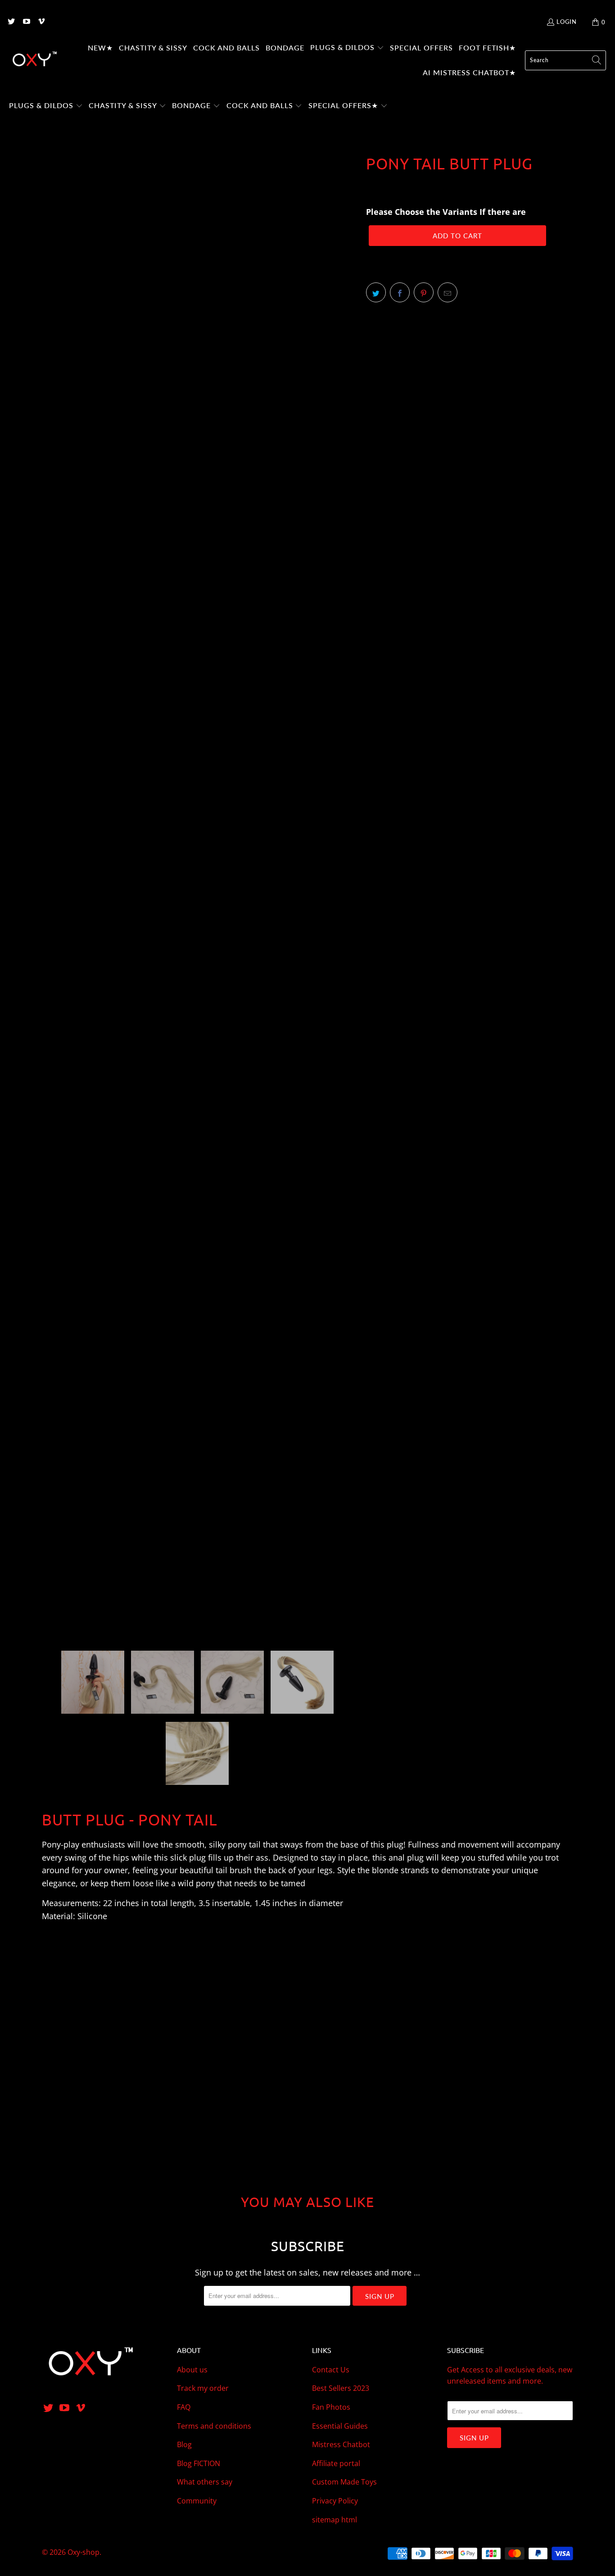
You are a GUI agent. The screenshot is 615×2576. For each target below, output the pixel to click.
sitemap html (335, 2520)
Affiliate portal (336, 2463)
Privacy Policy (335, 2501)
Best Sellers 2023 (341, 2388)
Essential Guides (340, 2426)
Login (567, 22)
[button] (347, 48)
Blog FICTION (199, 2463)
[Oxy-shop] (34, 60)
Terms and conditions (214, 2426)
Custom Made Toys (344, 2482)
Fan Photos (331, 2407)
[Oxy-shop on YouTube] (26, 22)
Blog (184, 2444)
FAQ (184, 2407)
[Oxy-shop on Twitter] (11, 22)
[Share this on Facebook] (400, 292)
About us (192, 2370)
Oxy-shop (84, 2552)
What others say (205, 2482)
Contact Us (331, 2370)
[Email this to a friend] (448, 292)
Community (197, 2501)
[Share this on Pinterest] (424, 292)
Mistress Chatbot (341, 2444)
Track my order (203, 2388)
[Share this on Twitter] (376, 292)
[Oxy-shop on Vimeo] (41, 22)
